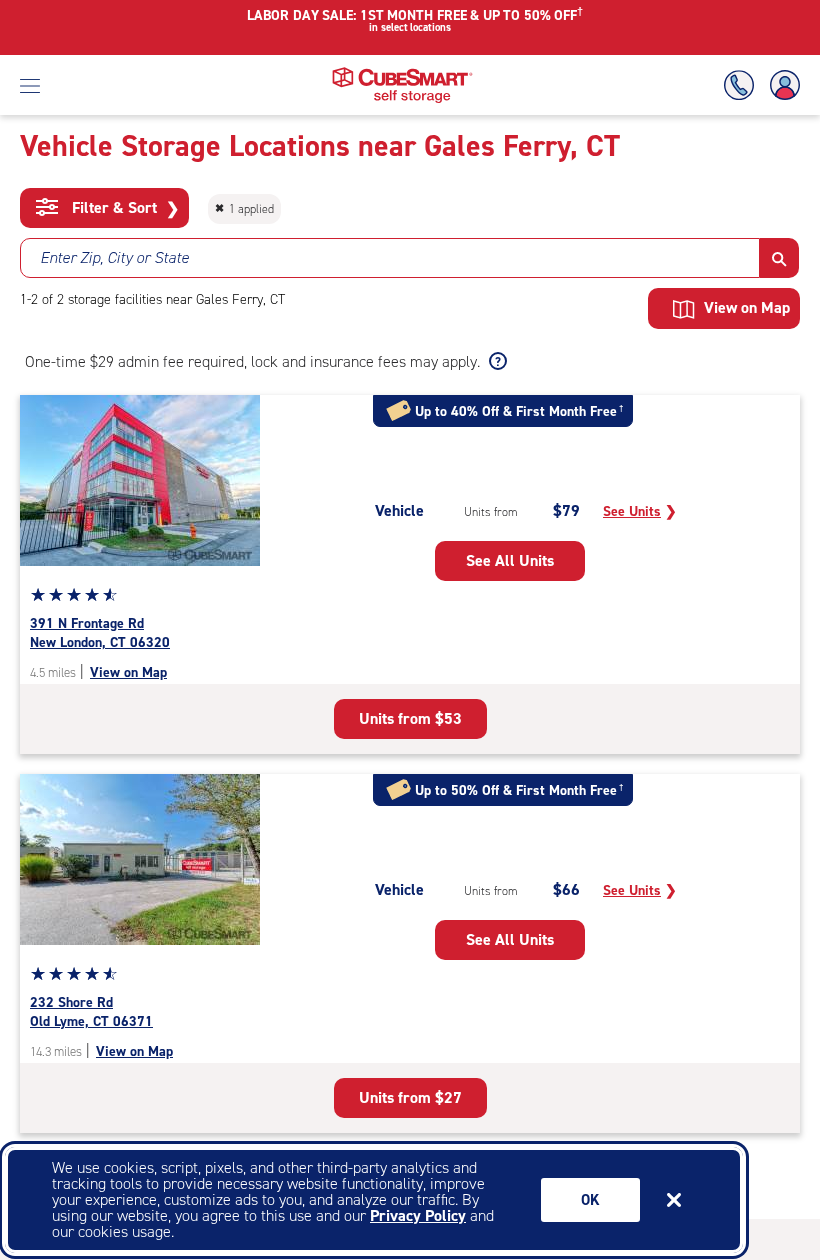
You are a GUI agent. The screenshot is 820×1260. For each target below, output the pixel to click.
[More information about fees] (495, 362)
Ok (590, 1200)
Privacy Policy (418, 1215)
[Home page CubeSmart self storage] (402, 72)
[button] (779, 258)
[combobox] (390, 258)
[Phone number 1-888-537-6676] (743, 85)
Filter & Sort (123, 208)
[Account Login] (781, 85)
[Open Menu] (30, 85)
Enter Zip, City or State (114, 257)
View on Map (128, 672)
